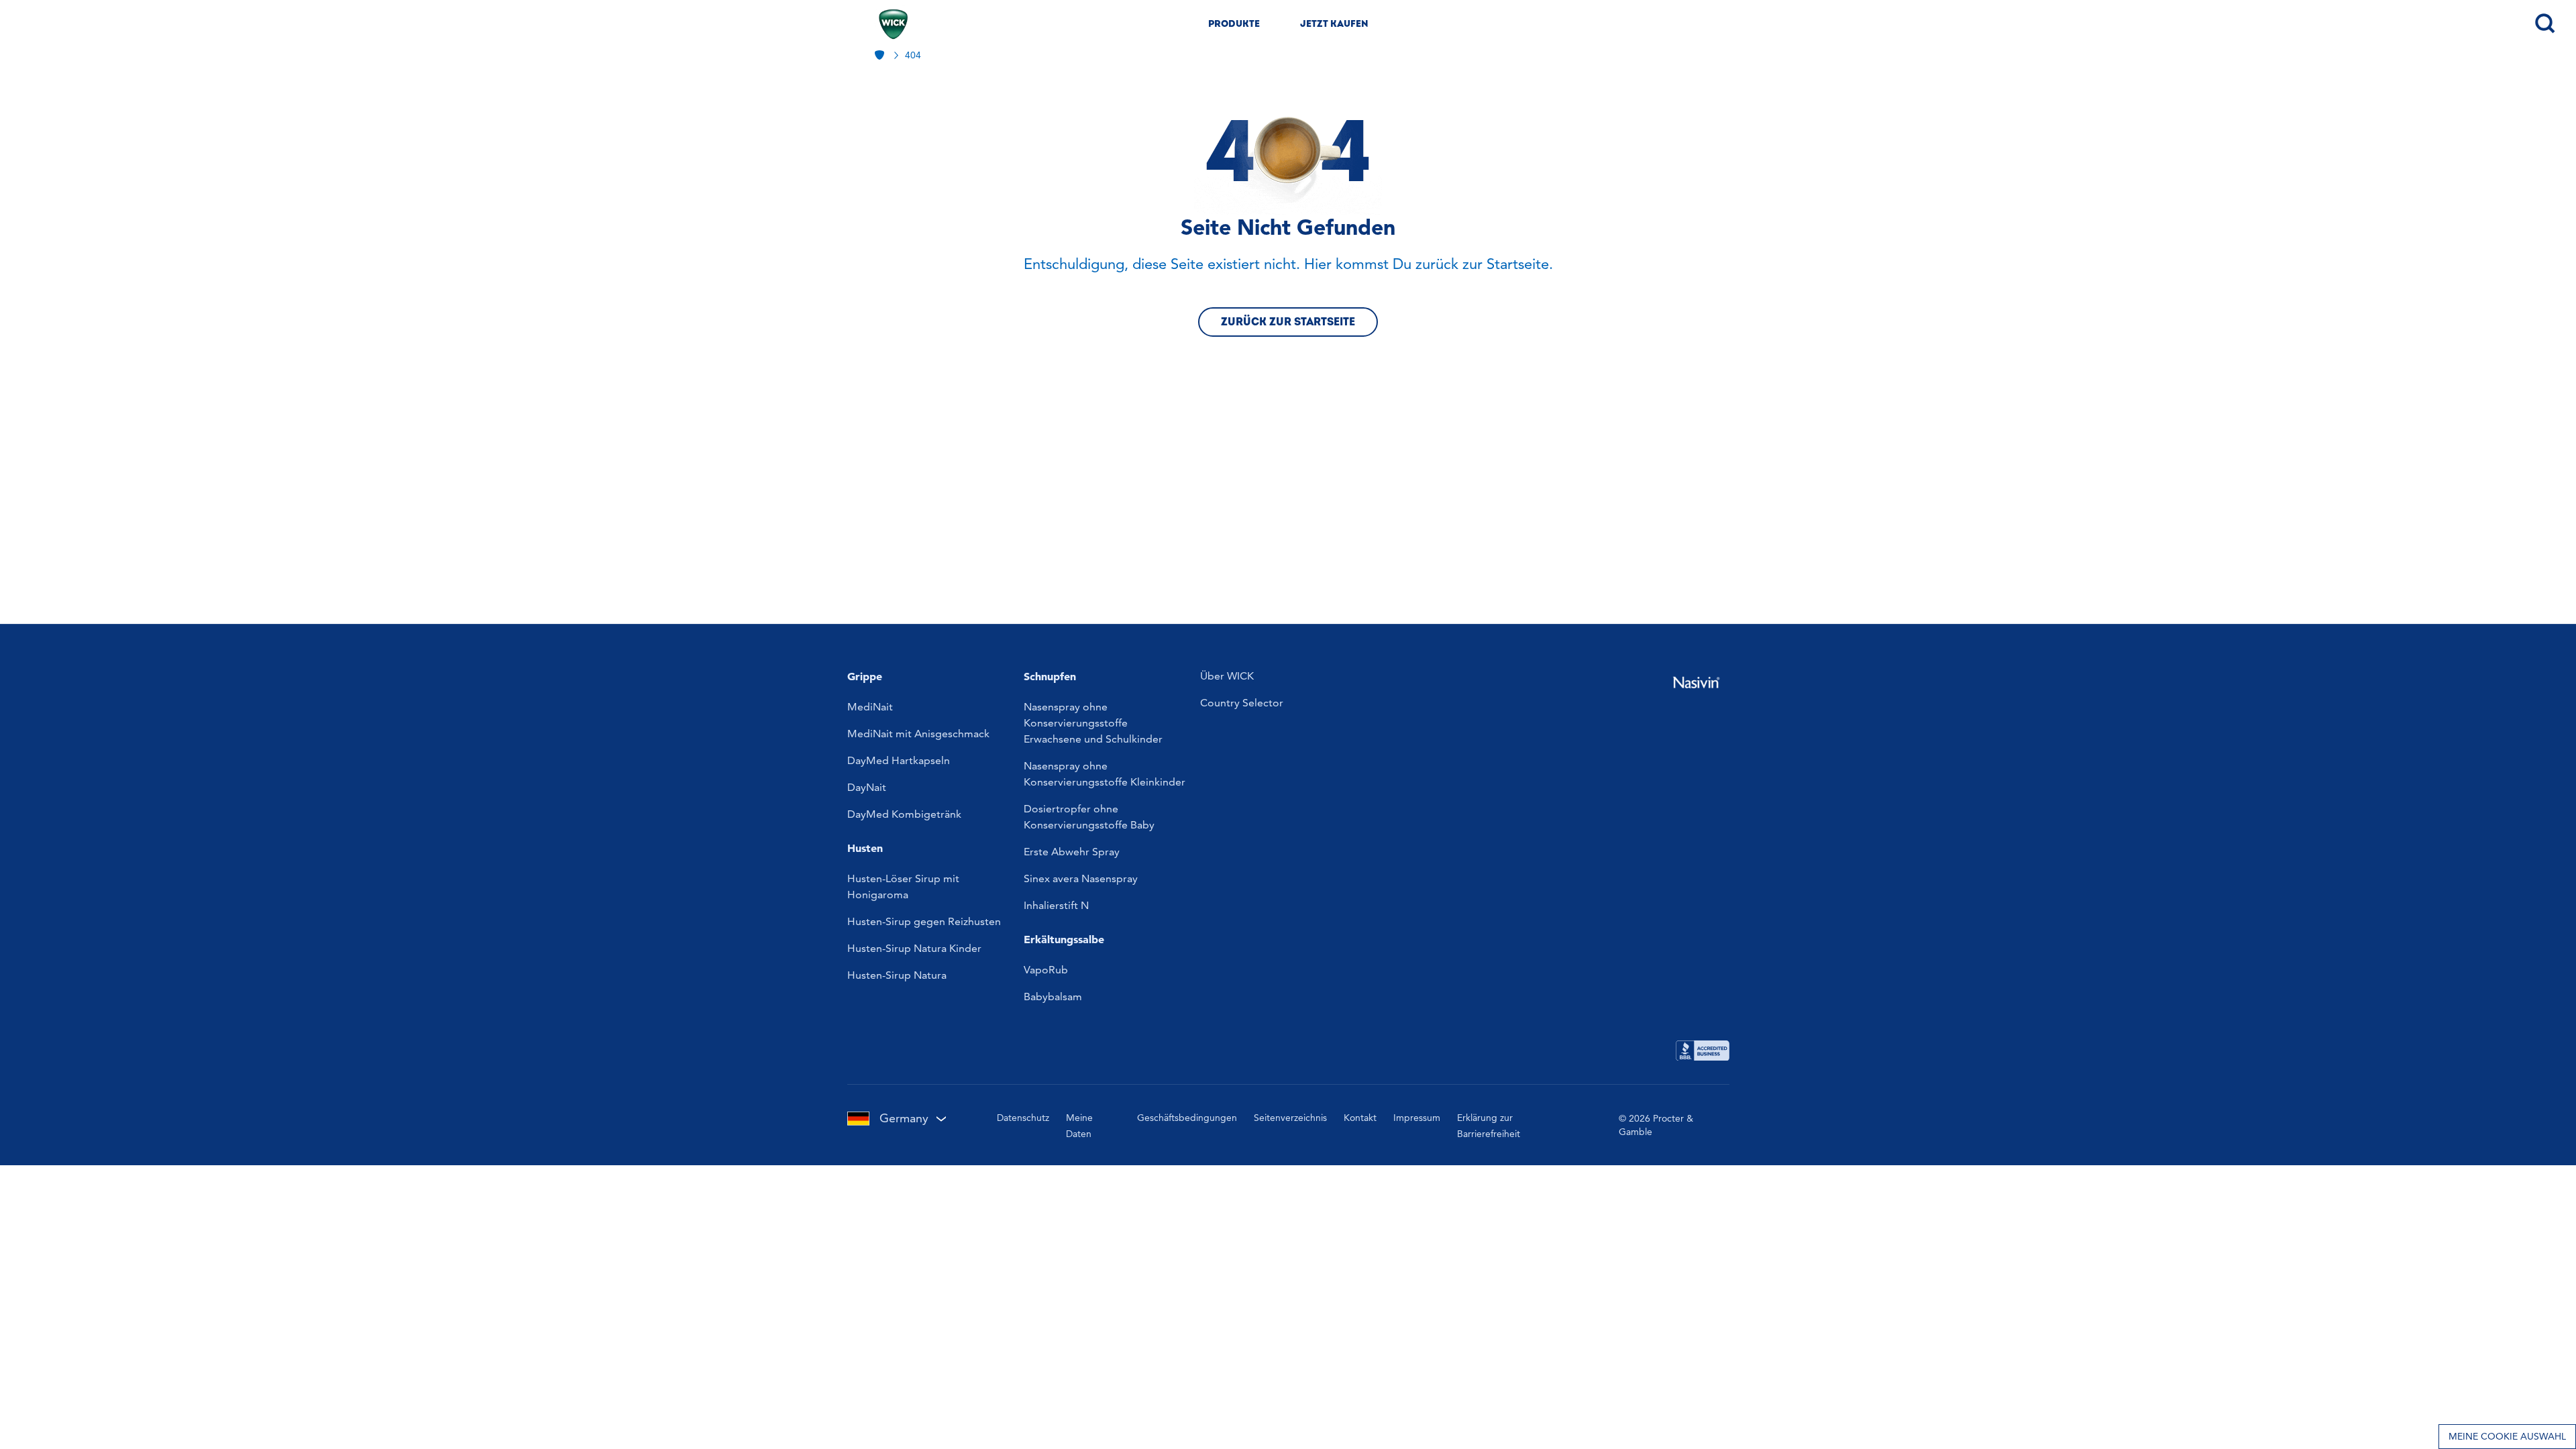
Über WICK (1227, 676)
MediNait (870, 707)
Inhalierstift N (1056, 905)
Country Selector (1242, 703)
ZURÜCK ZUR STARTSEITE (1288, 322)
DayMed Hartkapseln (899, 760)
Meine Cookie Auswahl (2507, 1436)
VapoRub (1046, 970)
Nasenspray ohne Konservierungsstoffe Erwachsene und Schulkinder (1093, 723)
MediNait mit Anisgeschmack (918, 734)
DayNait (867, 787)
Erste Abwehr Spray (1072, 852)
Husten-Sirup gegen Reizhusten (924, 921)
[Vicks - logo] (893, 24)
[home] (881, 55)
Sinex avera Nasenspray (1081, 878)
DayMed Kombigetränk (904, 814)
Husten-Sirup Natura (897, 975)
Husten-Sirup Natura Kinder (914, 948)
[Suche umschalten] (2544, 22)
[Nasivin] (1696, 683)
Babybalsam (1053, 997)
